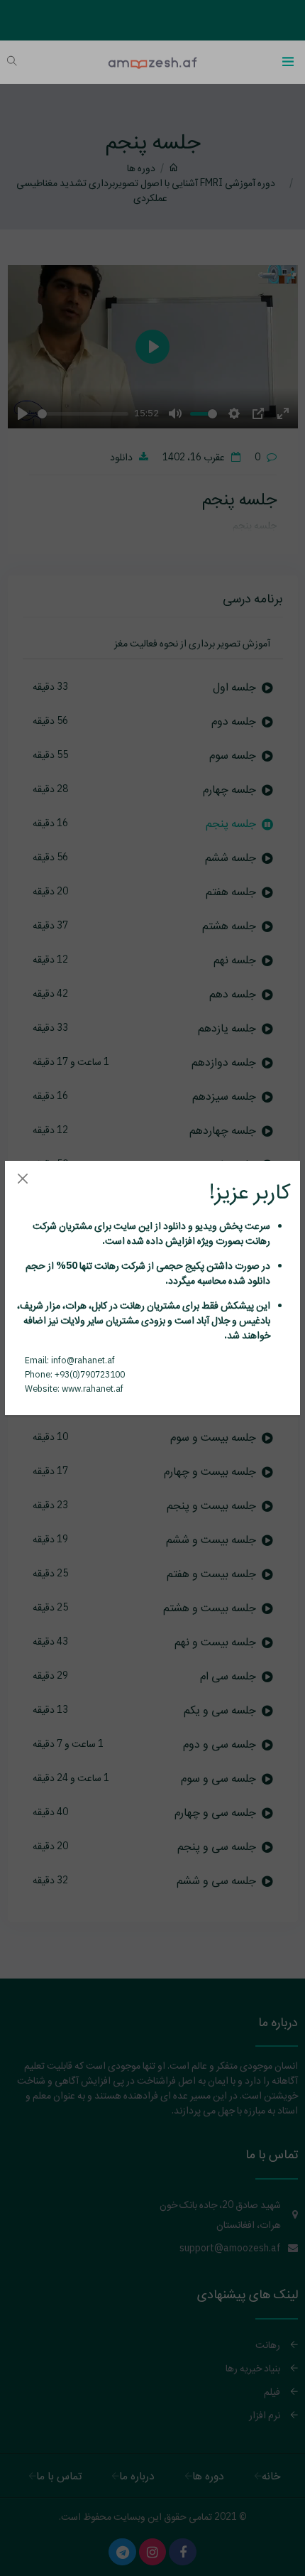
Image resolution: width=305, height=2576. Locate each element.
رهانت (257, 1240)
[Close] (22, 1178)
